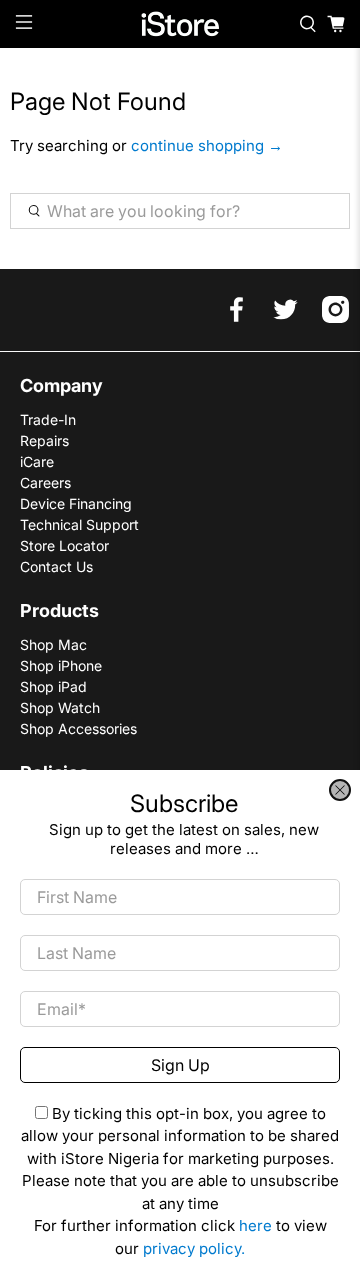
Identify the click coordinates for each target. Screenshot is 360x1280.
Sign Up (180, 1065)
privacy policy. (194, 1248)
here (255, 1225)
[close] (340, 790)
